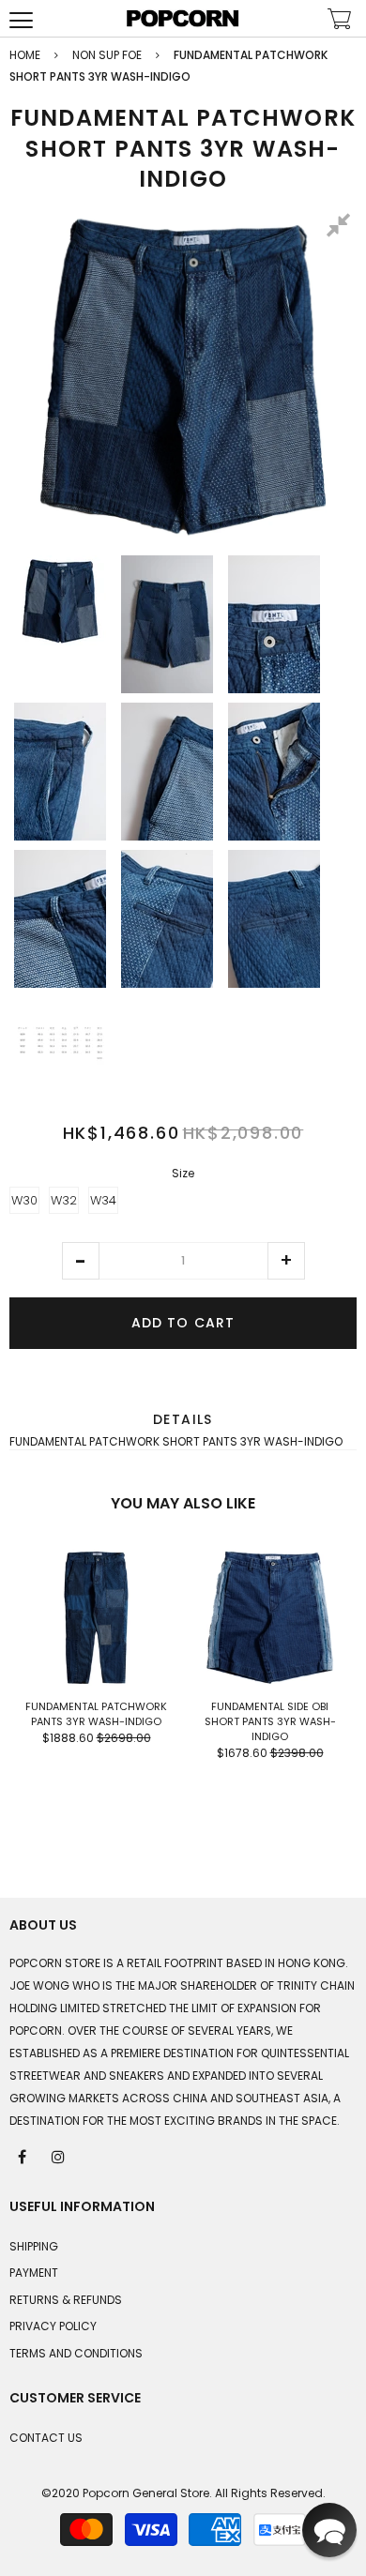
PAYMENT (34, 2273)
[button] (81, 1261)
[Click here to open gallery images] (342, 228)
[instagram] (59, 2156)
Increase (286, 1261)
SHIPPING (34, 2246)
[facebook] (23, 2156)
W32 (64, 1200)
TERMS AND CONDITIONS (76, 2353)
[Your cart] (340, 21)
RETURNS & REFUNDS (66, 2300)
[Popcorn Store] (183, 18)
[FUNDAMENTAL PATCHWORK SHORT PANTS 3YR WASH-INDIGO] (60, 601)
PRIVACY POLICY (53, 2326)
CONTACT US (46, 2438)
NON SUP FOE (107, 55)
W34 (103, 1200)
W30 (24, 1200)
